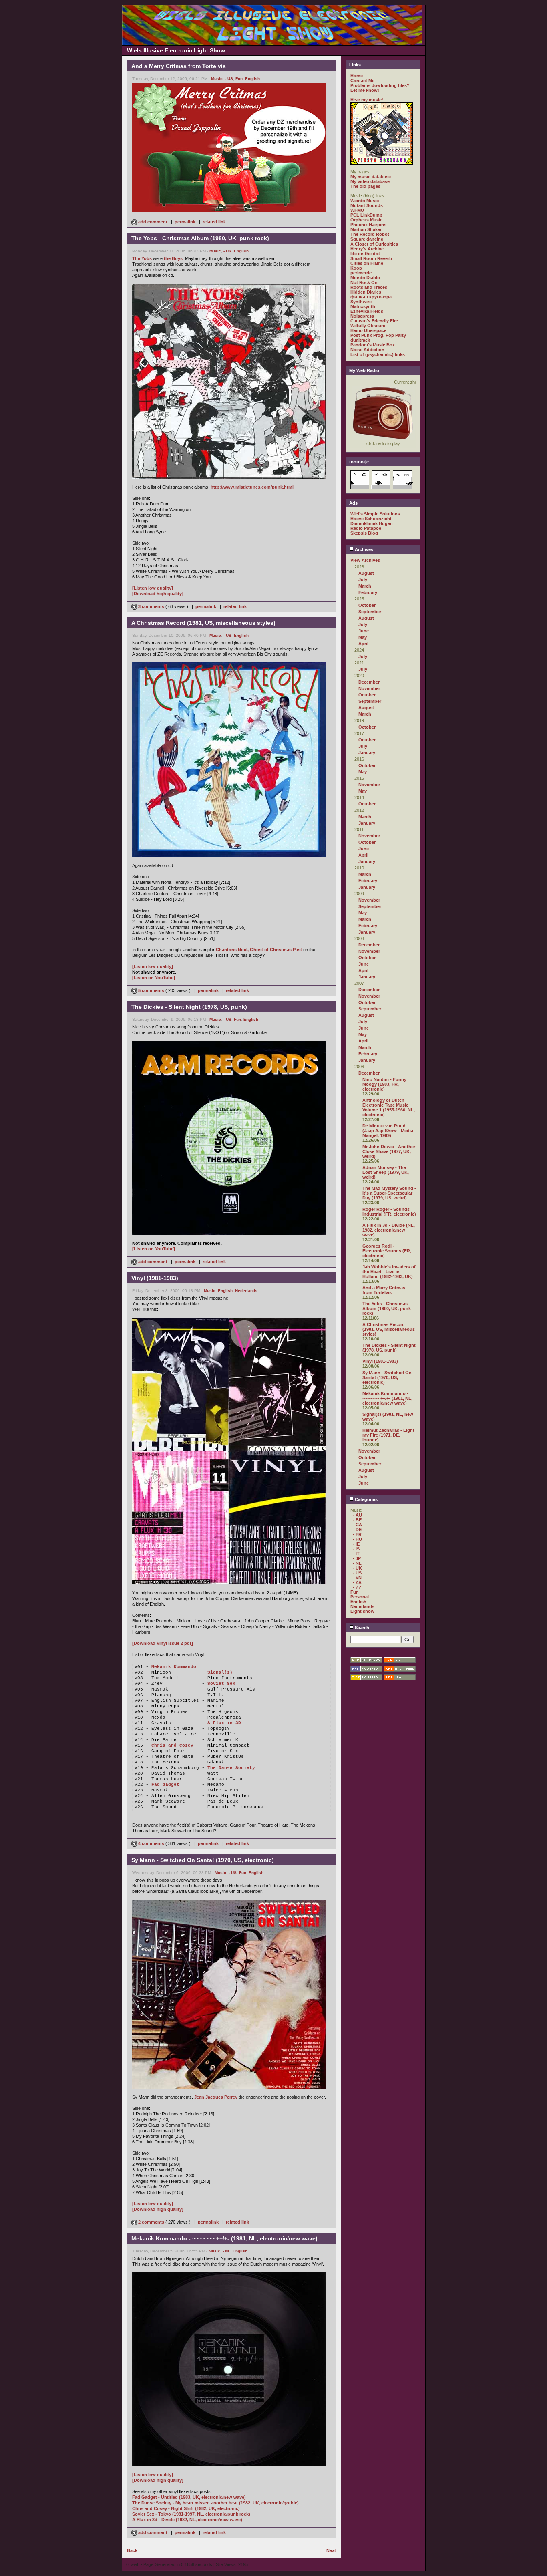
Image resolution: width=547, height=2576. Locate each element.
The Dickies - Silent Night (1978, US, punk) (389, 1348)
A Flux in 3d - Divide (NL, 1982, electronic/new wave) (389, 1230)
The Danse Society (231, 1768)
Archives (363, 549)
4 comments (151, 1843)
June (364, 631)
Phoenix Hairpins (368, 225)
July (363, 580)
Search (361, 1628)
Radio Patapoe (366, 528)
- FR (357, 1534)
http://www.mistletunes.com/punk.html (252, 487)
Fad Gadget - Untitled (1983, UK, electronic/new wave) (189, 2497)
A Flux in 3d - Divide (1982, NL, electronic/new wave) (187, 2520)
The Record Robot (370, 234)
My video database (370, 181)
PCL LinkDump (366, 215)
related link (214, 222)
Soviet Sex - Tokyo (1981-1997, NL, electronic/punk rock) (191, 2514)
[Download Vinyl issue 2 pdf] (163, 1643)
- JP (357, 1558)
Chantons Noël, (232, 950)
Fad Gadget (165, 1785)
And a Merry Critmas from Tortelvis (384, 1290)
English (252, 79)
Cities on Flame (367, 263)
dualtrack (360, 340)
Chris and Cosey (172, 1745)
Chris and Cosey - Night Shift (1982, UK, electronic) (186, 2508)
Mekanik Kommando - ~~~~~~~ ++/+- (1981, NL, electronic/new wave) (387, 1398)
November (369, 688)
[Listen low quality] (153, 588)
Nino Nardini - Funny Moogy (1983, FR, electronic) (384, 1084)
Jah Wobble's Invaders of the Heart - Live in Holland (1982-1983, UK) (389, 1272)
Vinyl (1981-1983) (380, 1361)
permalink (185, 222)
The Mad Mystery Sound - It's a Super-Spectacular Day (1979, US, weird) (389, 1193)
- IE (356, 1544)
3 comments (151, 606)
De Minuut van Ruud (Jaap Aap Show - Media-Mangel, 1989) (389, 1131)
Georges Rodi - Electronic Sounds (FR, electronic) (387, 1251)
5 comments (151, 990)
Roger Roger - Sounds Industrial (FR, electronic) (389, 1212)
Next (331, 2550)
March (365, 586)
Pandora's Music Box (373, 345)
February (368, 592)
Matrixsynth (363, 306)
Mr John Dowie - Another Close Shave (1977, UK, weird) (389, 1151)
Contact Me (362, 80)
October (367, 605)
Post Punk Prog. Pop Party (378, 335)
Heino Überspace (368, 330)
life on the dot (365, 254)
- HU (357, 1539)
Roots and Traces (369, 287)
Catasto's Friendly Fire (374, 321)
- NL (226, 2251)
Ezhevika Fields (367, 311)
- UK (227, 251)
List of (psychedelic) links (378, 354)
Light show (362, 1611)
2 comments (151, 2222)
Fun (239, 79)
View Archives (365, 560)
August (366, 573)
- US (229, 79)
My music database (371, 177)
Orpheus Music (366, 220)
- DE (357, 1529)
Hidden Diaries (366, 292)
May (363, 637)
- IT (356, 1554)
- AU (357, 1515)
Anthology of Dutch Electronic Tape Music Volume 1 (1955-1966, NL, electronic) (389, 1107)
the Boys (173, 258)
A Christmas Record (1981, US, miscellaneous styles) (389, 1329)
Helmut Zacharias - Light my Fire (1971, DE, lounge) (388, 1435)
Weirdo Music (365, 201)
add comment (153, 222)
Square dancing (367, 239)
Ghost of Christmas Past (276, 950)
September (370, 612)
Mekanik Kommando (174, 1667)
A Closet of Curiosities (374, 244)
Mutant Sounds (367, 205)
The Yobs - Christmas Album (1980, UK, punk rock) (387, 1308)
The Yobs (142, 258)
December (369, 682)
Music (217, 79)
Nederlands (246, 1291)
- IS (356, 1549)
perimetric (361, 273)
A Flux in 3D (224, 1723)
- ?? (357, 1587)
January (367, 753)
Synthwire (361, 302)
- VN (357, 1578)
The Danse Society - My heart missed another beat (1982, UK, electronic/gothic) (215, 2503)
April (363, 644)
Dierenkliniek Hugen (372, 523)
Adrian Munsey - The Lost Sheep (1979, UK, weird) (386, 1172)
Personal (360, 1597)
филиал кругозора (371, 297)
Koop (356, 268)
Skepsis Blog (364, 533)
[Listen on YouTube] (154, 978)
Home (357, 76)
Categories (366, 1499)
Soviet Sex (221, 1684)
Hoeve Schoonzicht (371, 519)
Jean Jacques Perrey (216, 2097)
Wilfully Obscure (368, 326)
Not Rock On (364, 282)
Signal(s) (220, 1672)
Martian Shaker (366, 229)
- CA (357, 1525)
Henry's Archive (367, 249)
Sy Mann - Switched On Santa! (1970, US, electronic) (387, 1377)
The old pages (365, 186)
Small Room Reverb (371, 258)
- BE (357, 1520)
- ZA (357, 1582)
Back (132, 2550)
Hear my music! (367, 100)
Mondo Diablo (365, 278)
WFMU (357, 210)
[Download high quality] (158, 594)
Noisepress (362, 316)
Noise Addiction (367, 350)
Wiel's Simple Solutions (375, 514)
